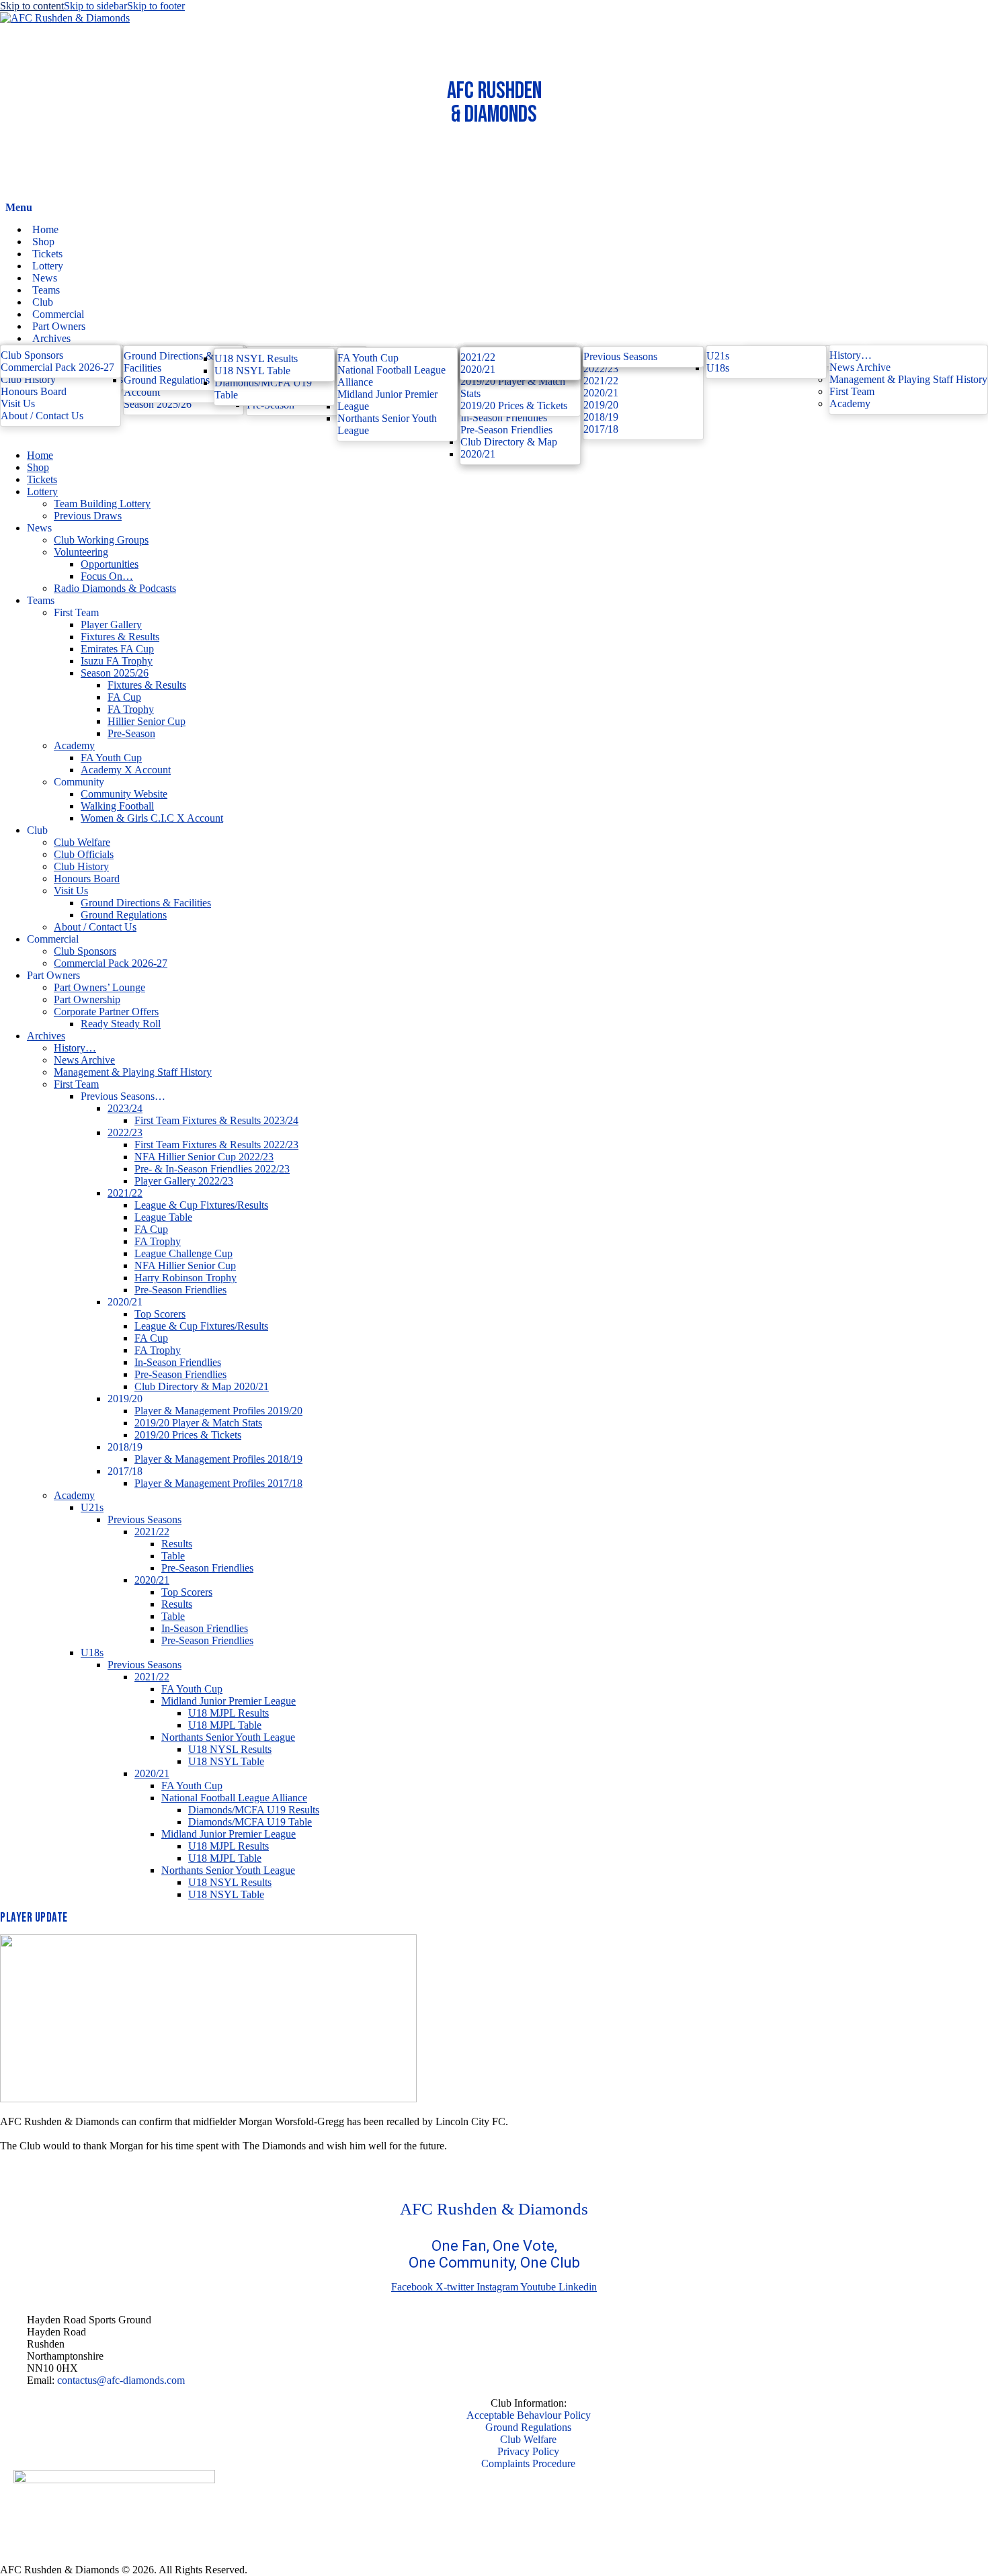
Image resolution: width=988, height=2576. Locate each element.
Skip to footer (156, 6)
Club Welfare (528, 2439)
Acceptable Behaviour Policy (529, 2415)
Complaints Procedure (528, 2463)
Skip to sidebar (95, 6)
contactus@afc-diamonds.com (121, 2380)
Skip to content (32, 6)
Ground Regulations (528, 2427)
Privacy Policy (528, 2451)
